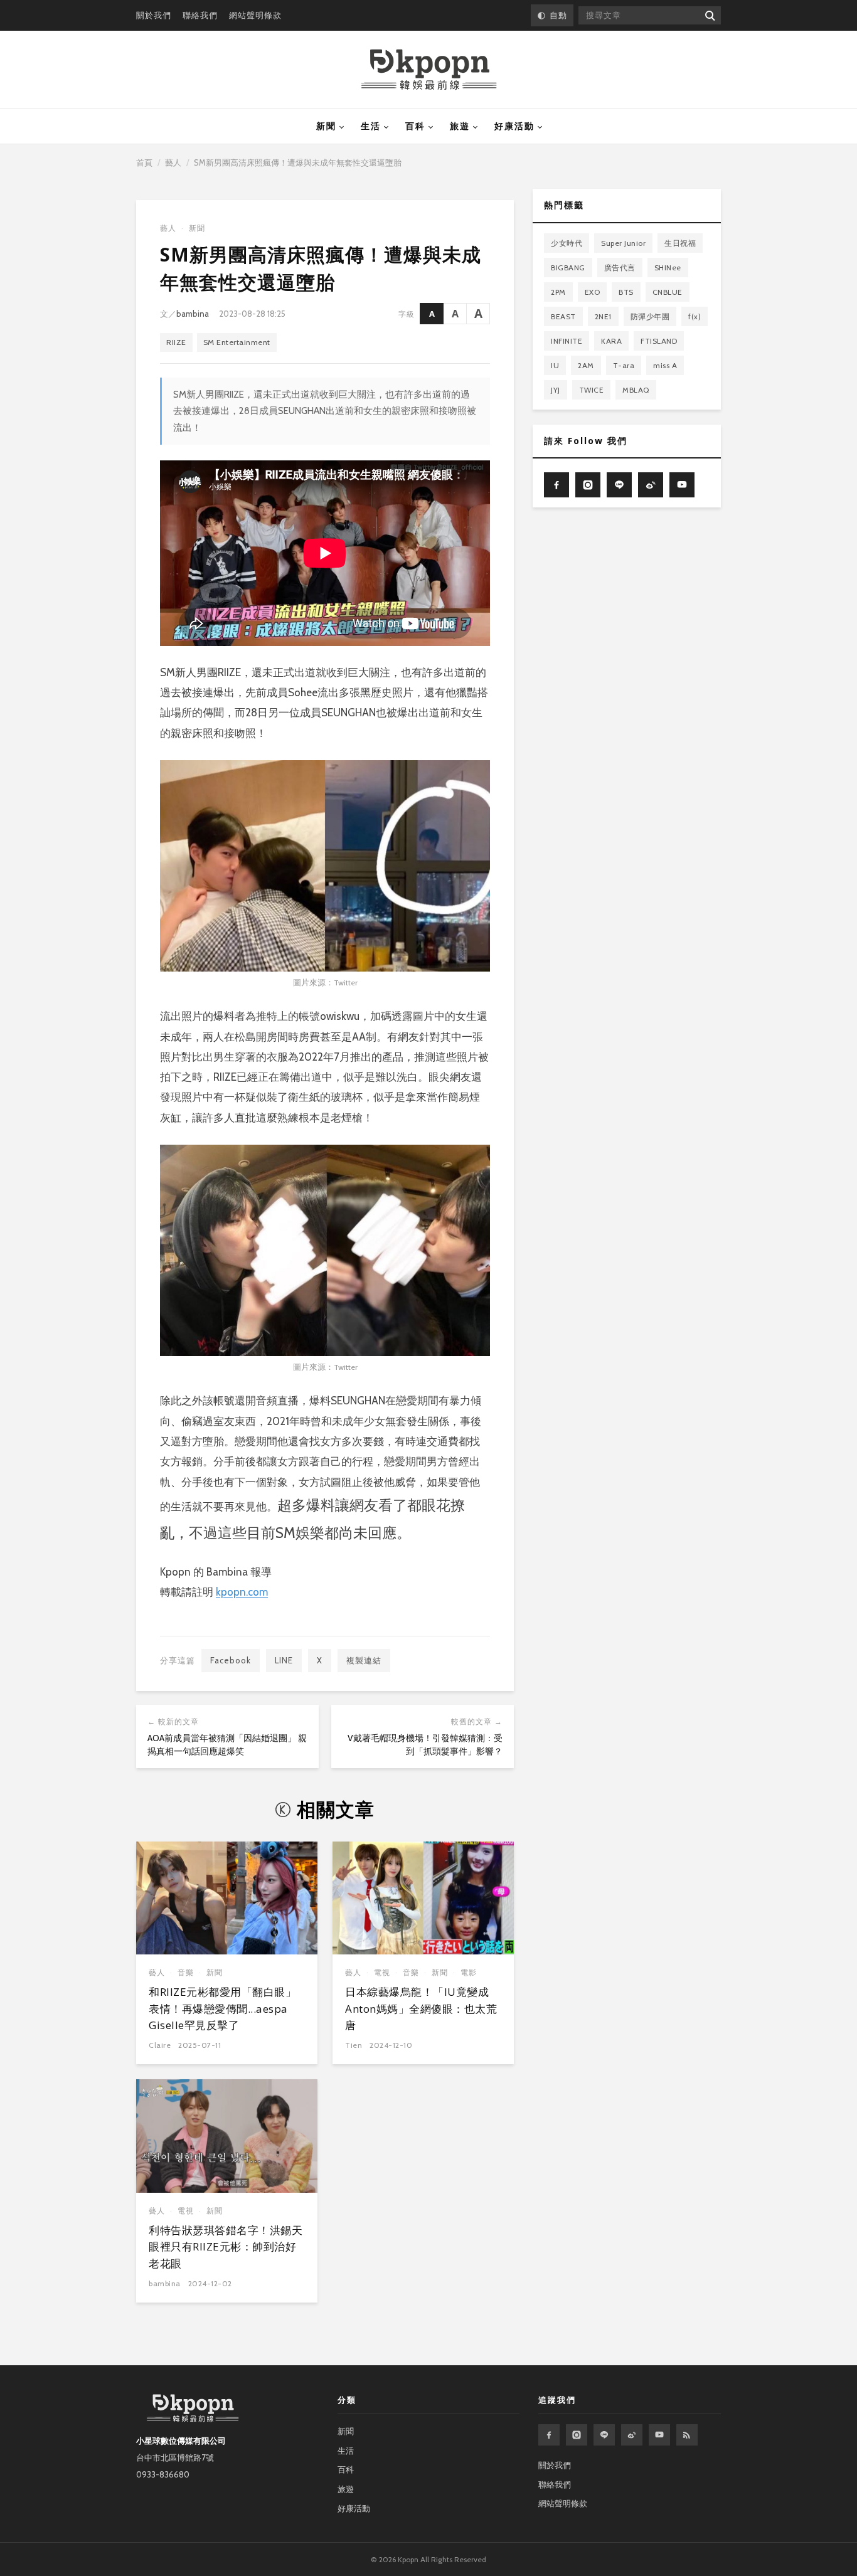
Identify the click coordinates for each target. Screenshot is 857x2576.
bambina (193, 314)
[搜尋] (709, 15)
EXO (593, 292)
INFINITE (567, 341)
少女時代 (567, 243)
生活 (371, 126)
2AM (586, 365)
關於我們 (154, 15)
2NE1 (603, 316)
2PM (558, 292)
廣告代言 (620, 268)
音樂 (186, 1972)
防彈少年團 (650, 316)
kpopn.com (242, 1592)
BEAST (563, 316)
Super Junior (623, 243)
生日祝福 (680, 243)
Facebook (231, 1660)
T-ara (624, 365)
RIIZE (176, 342)
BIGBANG (568, 268)
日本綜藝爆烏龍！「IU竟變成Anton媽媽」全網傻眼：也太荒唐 (421, 2008)
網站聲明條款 (255, 15)
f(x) (695, 316)
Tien (354, 2045)
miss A (665, 365)
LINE (284, 1660)
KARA (611, 341)
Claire (160, 2045)
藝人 (173, 162)
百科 (415, 126)
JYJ (556, 390)
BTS (626, 292)
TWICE (592, 390)
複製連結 (364, 1660)
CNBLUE (668, 292)
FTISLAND (659, 341)
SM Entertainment (237, 342)
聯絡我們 (200, 15)
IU (555, 365)
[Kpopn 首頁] (429, 70)
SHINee (668, 268)
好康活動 (514, 126)
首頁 (144, 162)
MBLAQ (636, 390)
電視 (382, 1972)
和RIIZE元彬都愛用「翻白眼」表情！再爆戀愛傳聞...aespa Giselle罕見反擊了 (222, 2008)
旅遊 (460, 126)
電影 (469, 1972)
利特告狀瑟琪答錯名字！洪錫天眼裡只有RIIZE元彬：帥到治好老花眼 (226, 2247)
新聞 (326, 126)
